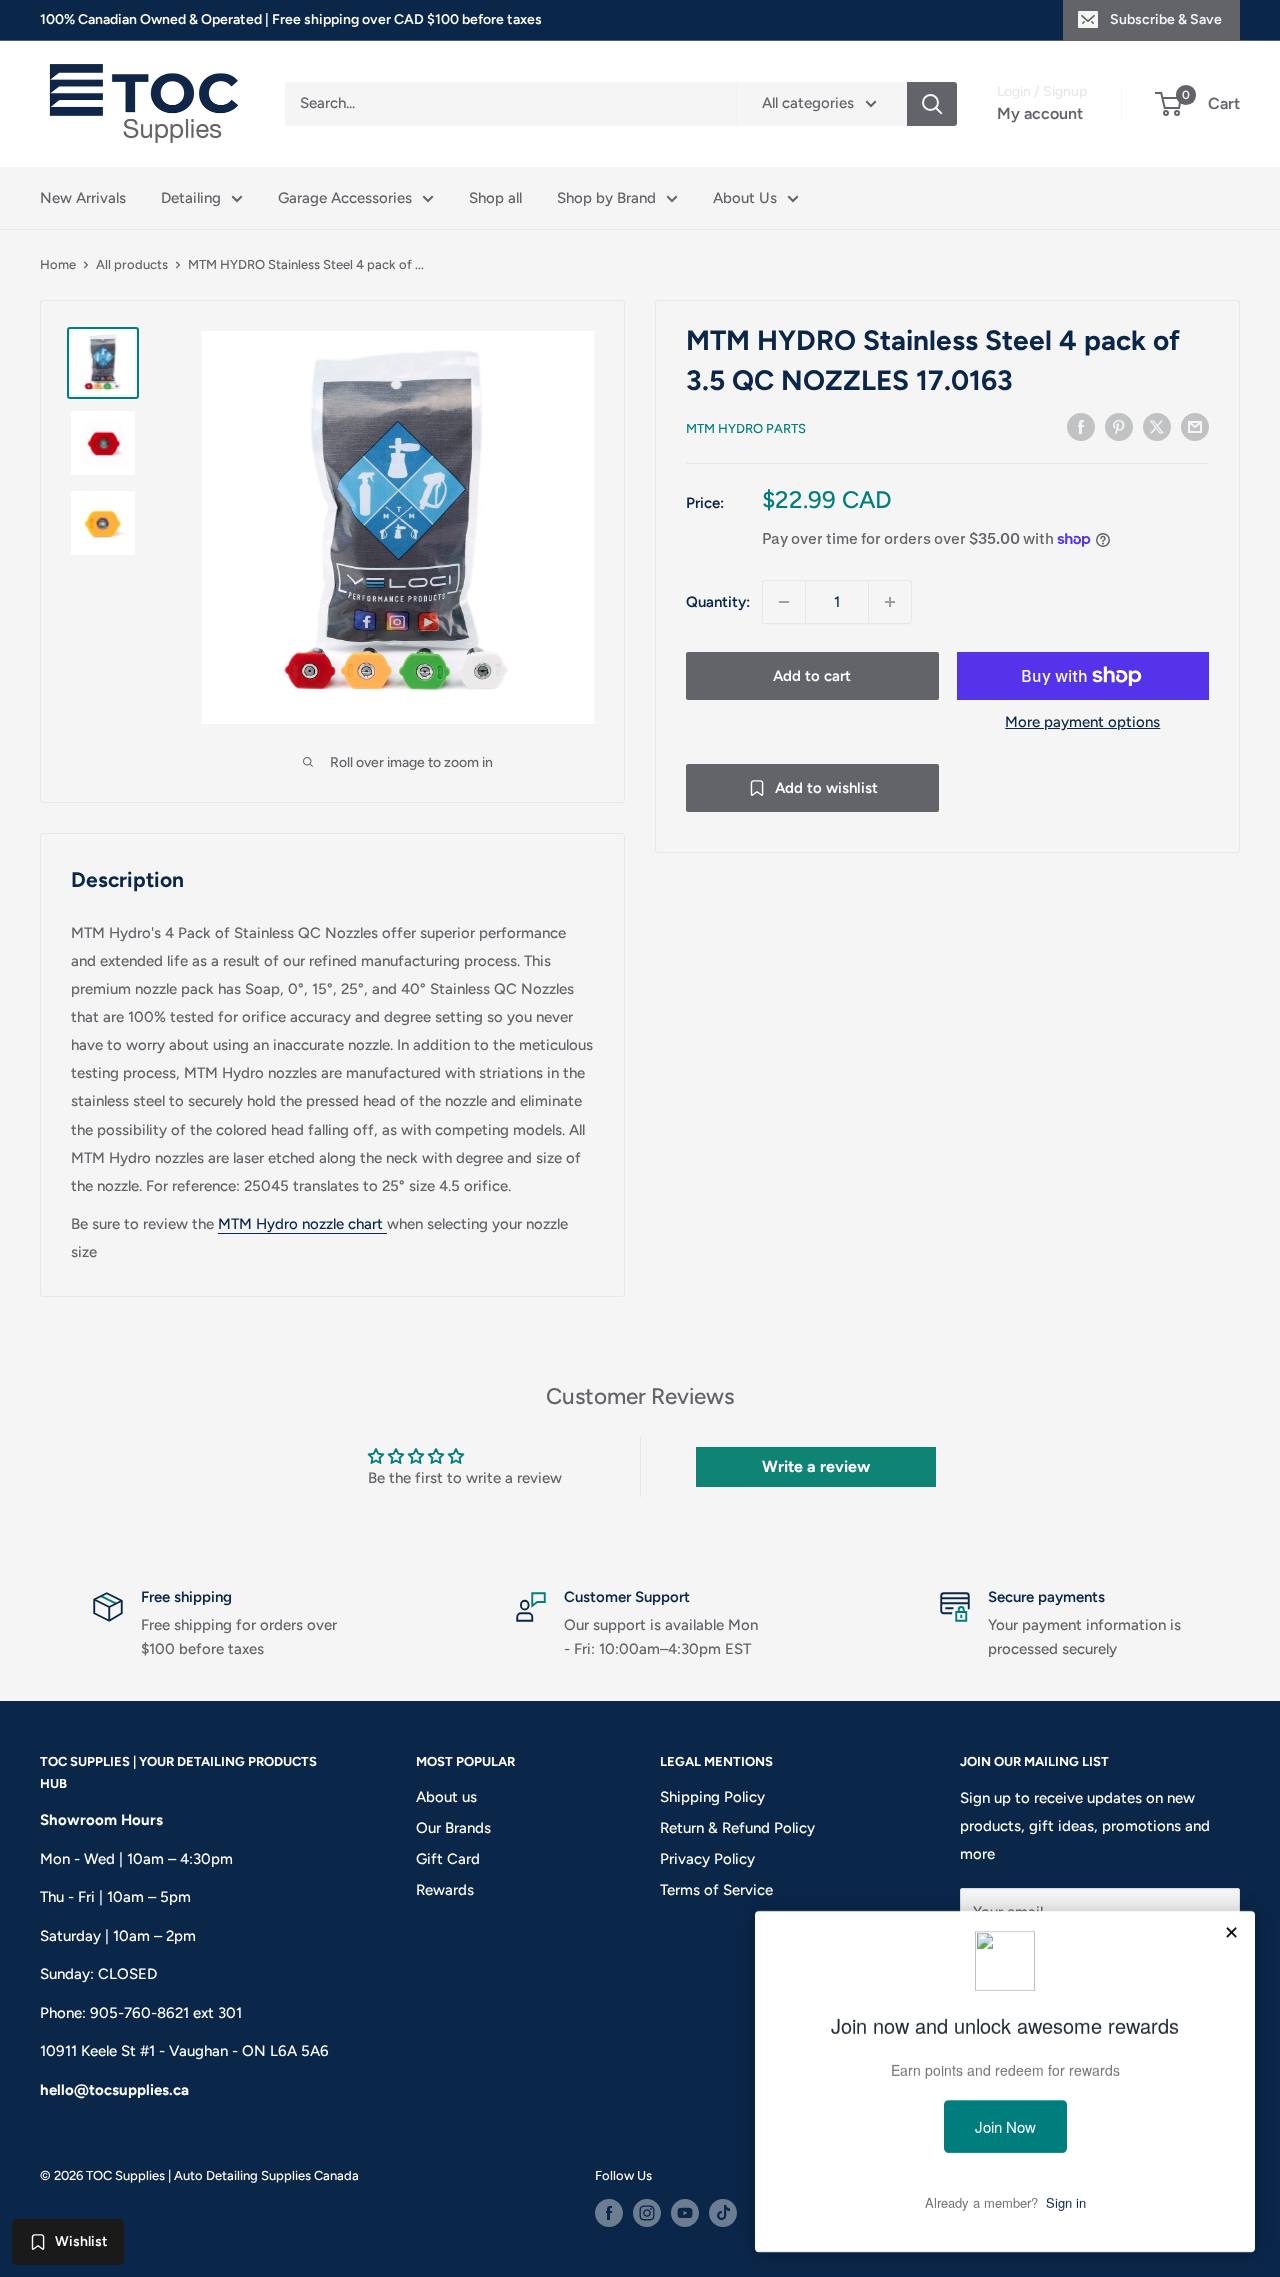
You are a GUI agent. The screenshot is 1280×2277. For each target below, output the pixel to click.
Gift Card (448, 1859)
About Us (745, 198)
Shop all (495, 198)
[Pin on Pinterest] (1119, 426)
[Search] (932, 104)
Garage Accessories (345, 198)
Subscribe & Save (1166, 19)
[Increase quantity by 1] (890, 602)
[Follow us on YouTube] (685, 2213)
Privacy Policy (707, 1859)
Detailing (191, 198)
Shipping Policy (712, 1797)
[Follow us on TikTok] (723, 2213)
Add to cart (812, 676)
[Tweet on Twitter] (1157, 426)
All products (132, 264)
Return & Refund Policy (737, 1828)
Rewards (445, 1890)
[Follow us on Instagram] (647, 2213)
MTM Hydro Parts (746, 428)
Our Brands (453, 1828)
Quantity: (718, 602)
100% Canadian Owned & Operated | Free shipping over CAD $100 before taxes (291, 19)
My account (1040, 113)
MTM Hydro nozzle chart (300, 1224)
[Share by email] (1195, 426)
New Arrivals (83, 198)
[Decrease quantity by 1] (784, 602)
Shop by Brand (606, 198)
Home (58, 264)
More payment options (1082, 722)
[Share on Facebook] (1081, 426)
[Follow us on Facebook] (609, 2213)
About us (446, 1797)
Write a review (816, 1466)
